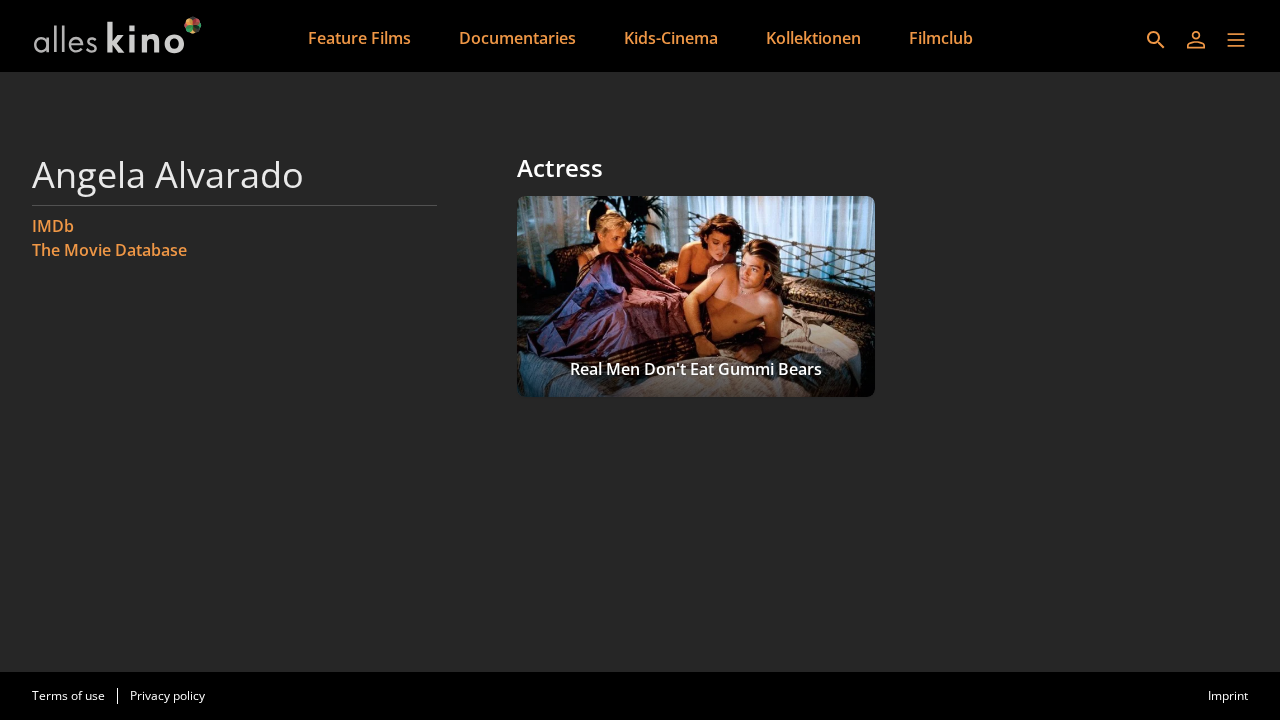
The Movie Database (109, 250)
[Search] (1156, 40)
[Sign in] (1196, 40)
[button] (1236, 40)
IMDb (53, 226)
